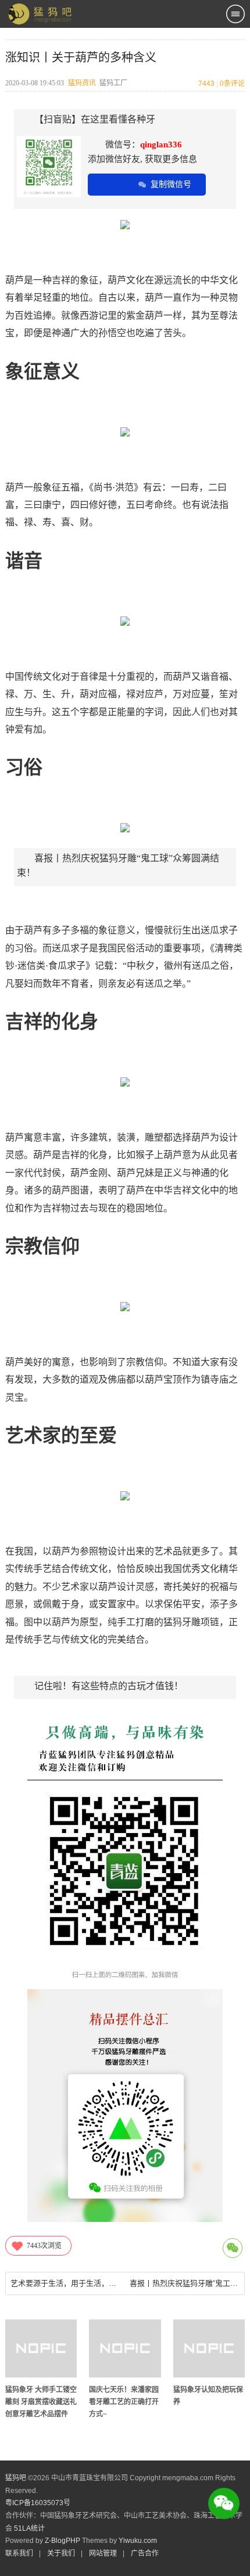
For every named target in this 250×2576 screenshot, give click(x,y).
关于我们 (61, 2553)
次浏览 (44, 2246)
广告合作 (145, 2553)
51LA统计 (29, 2528)
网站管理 (103, 2553)
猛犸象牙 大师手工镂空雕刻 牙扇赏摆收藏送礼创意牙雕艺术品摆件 (41, 2402)
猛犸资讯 (82, 83)
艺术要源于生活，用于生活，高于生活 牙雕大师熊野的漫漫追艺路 (65, 2283)
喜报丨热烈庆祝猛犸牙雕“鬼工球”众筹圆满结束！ (185, 2283)
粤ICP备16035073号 (38, 2503)
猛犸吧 (16, 2478)
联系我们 (19, 2553)
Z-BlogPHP (63, 2541)
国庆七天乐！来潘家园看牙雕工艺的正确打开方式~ (124, 2402)
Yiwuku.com (138, 2541)
